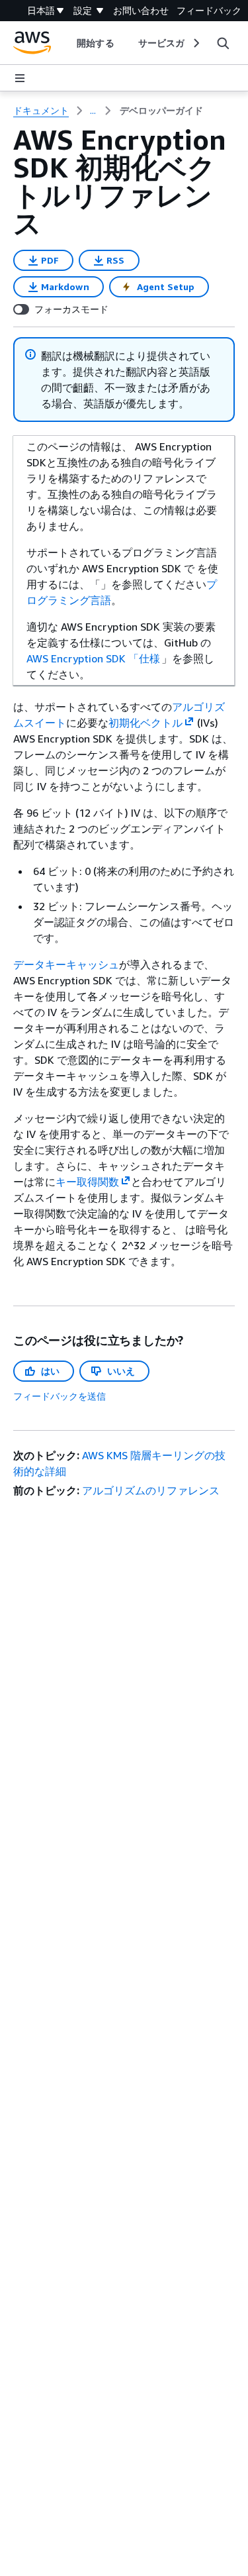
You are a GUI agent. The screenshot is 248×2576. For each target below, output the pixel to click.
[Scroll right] (195, 43)
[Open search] (223, 43)
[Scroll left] (67, 43)
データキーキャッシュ (66, 964)
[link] (161, 111)
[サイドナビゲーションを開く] (20, 78)
